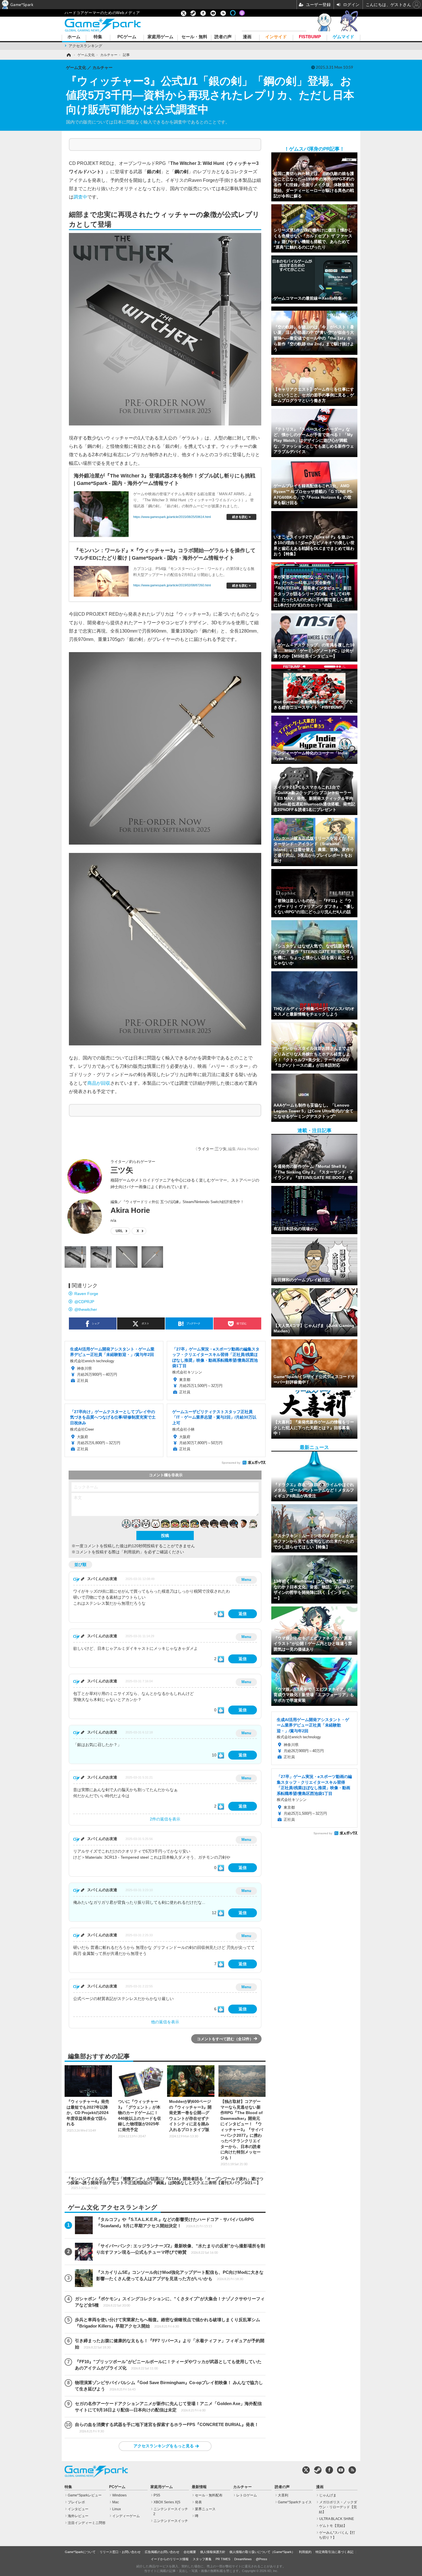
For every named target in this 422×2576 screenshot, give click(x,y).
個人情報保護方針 (213, 2552)
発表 (198, 2502)
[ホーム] (68, 55)
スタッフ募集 (202, 2559)
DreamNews (243, 2559)
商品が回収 (99, 1083)
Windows (119, 2495)
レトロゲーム (247, 2495)
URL (119, 1231)
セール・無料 (194, 37)
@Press (262, 2559)
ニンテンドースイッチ (171, 2521)
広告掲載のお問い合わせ (162, 2552)
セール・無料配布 (209, 2495)
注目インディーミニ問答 (87, 2523)
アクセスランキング (85, 46)
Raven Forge (86, 1294)
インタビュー (78, 2509)
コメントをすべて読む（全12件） (225, 2039)
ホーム (74, 37)
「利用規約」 (132, 1552)
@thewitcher (86, 1309)
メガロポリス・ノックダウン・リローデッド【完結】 (338, 2507)
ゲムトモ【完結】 (333, 2526)
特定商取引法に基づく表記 (334, 2552)
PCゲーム (127, 37)
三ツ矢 (122, 1170)
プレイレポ (76, 2502)
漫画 (247, 37)
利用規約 (305, 2552)
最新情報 (199, 2487)
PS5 (157, 2495)
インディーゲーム (126, 2516)
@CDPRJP (84, 1302)
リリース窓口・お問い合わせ (120, 2552)
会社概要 (190, 2552)
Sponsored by (231, 1463)
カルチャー (242, 2487)
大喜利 (283, 2495)
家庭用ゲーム (160, 37)
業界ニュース (205, 2509)
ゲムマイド (343, 37)
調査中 (80, 197)
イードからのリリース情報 (170, 2559)
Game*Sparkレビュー (85, 2495)
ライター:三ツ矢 (212, 1149)
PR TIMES (223, 2559)
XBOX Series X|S (167, 2502)
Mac (116, 2502)
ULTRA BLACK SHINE (337, 2519)
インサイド (276, 37)
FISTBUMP (310, 37)
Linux (117, 2509)
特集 (98, 37)
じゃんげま (328, 2495)
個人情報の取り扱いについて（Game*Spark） (262, 2552)
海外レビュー (78, 2516)
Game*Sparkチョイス (295, 2502)
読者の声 (223, 37)
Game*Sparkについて (80, 2552)
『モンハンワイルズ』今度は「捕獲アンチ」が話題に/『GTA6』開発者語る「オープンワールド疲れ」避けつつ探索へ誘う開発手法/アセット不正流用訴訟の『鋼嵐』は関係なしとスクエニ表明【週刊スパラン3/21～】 (165, 2183)
